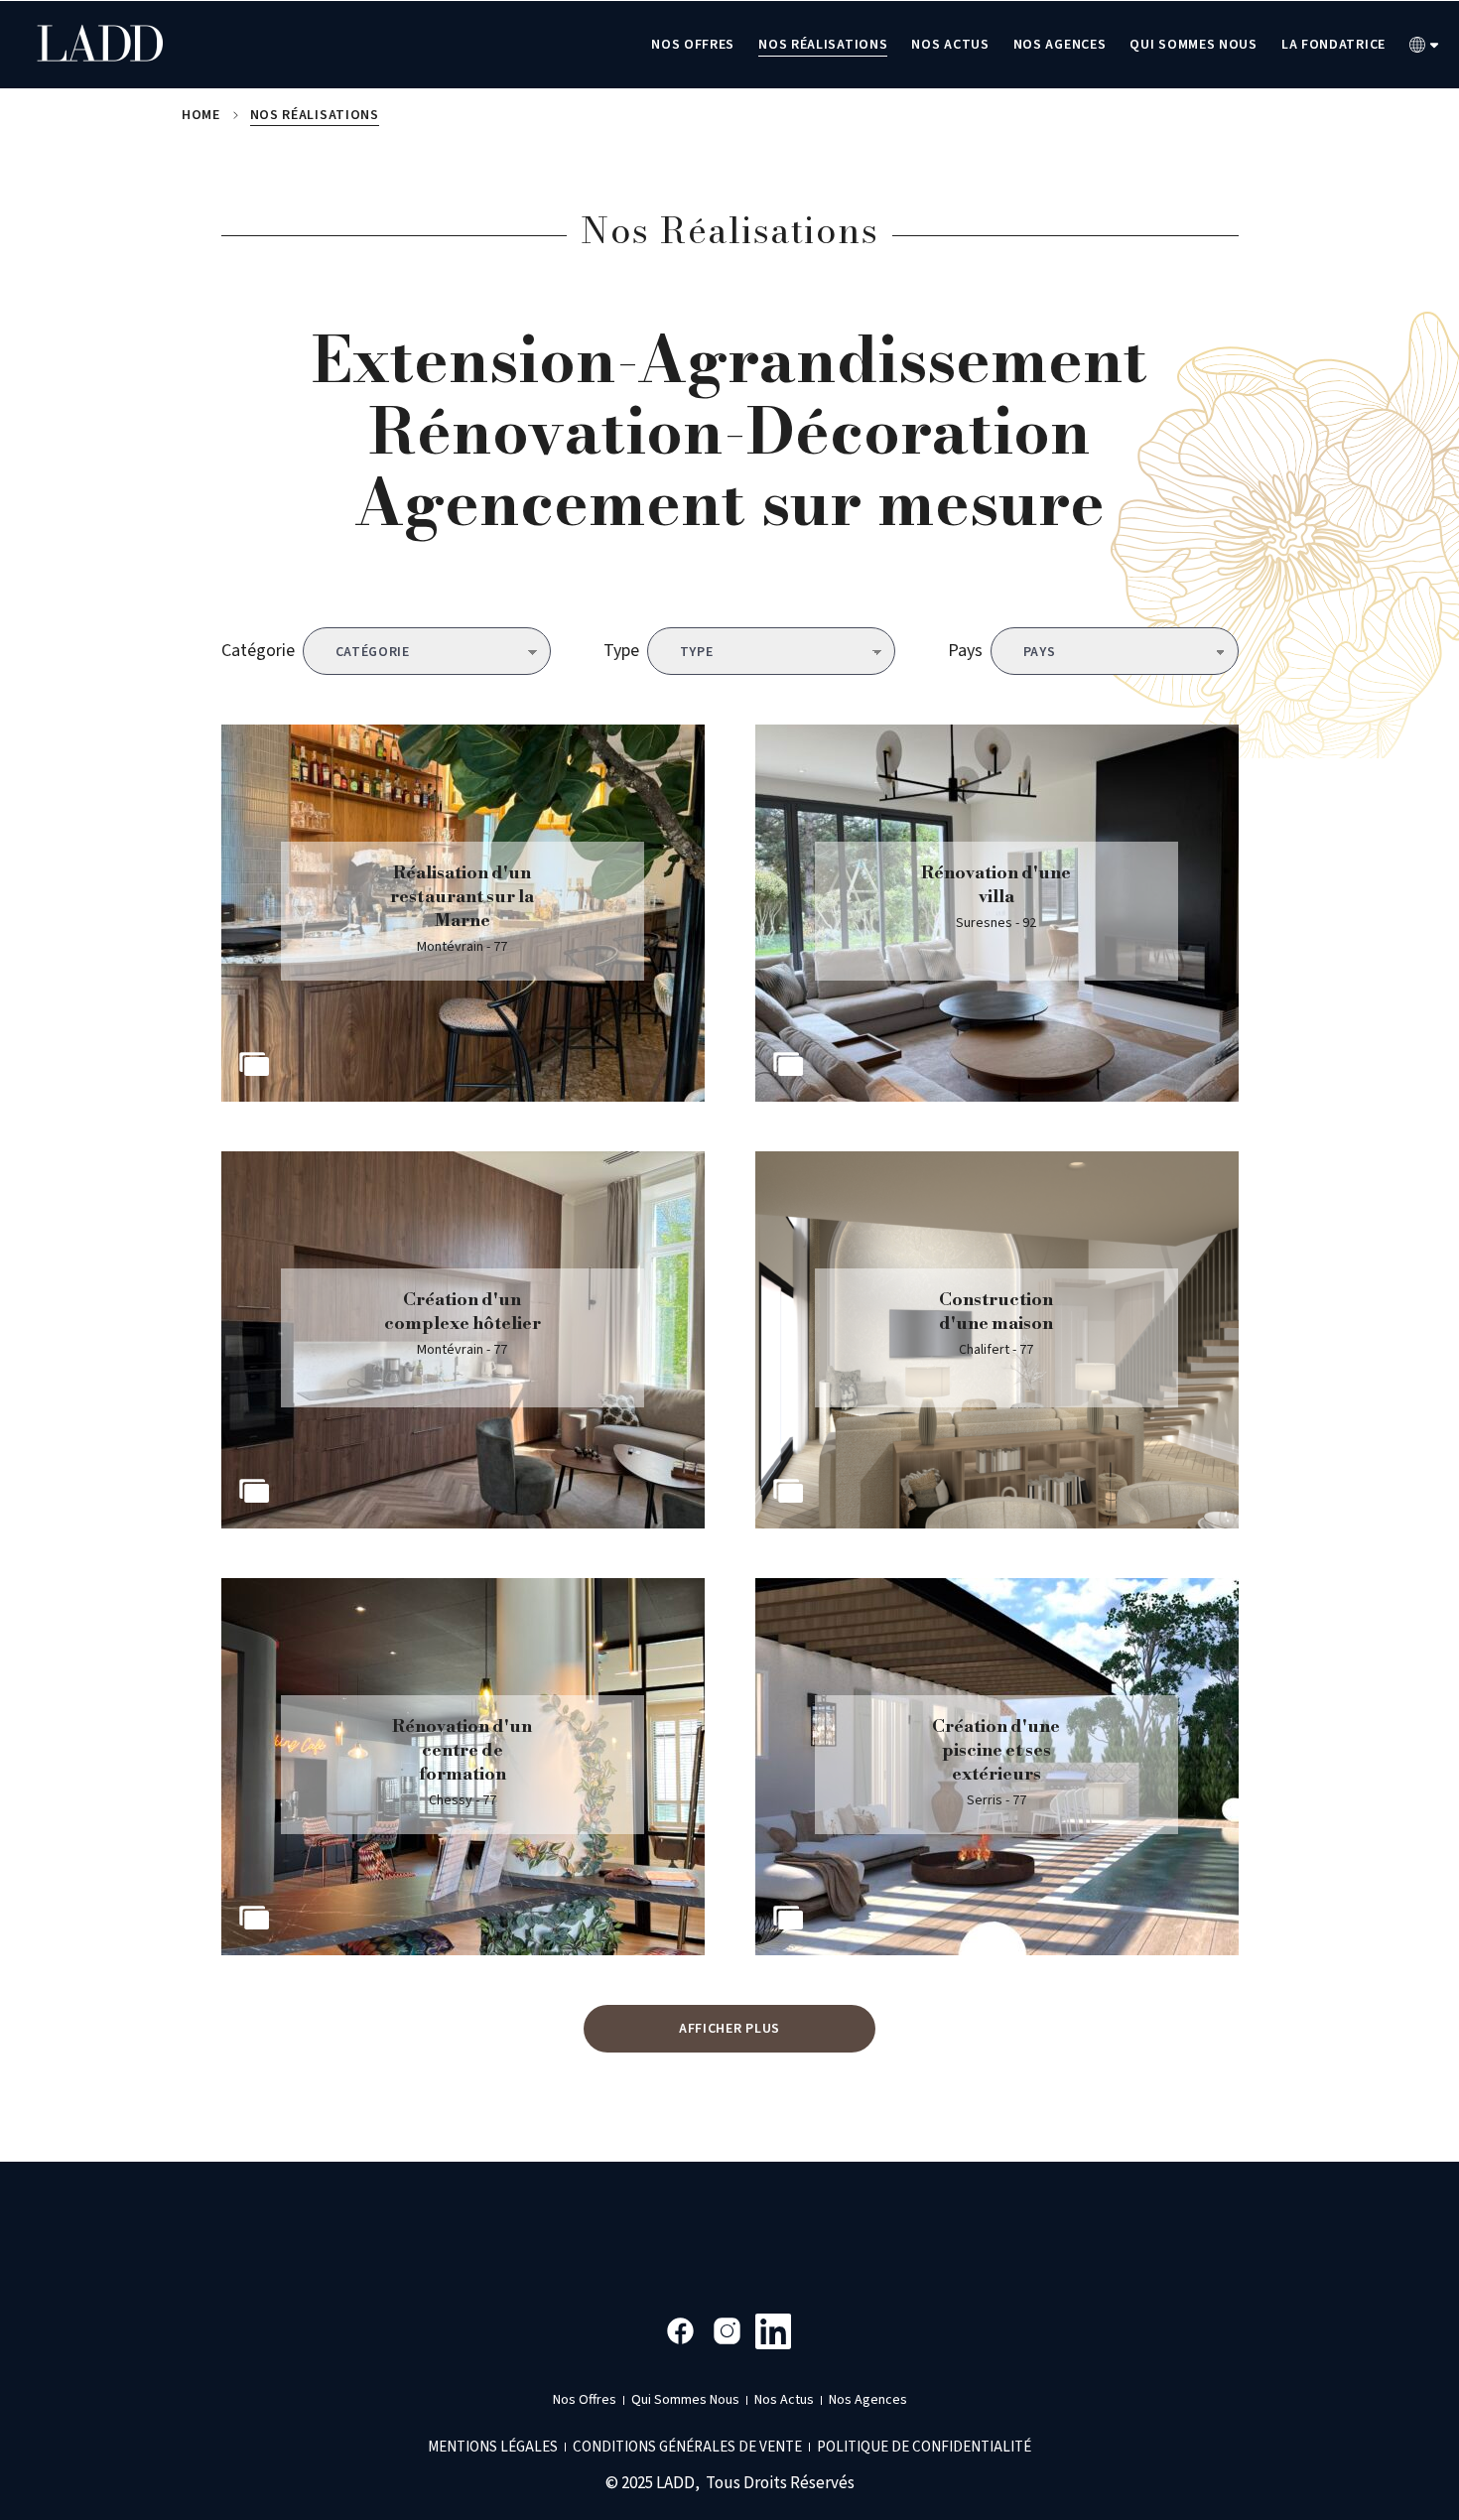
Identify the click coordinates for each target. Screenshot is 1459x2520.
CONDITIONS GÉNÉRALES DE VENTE (687, 2447)
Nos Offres (693, 45)
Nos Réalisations (823, 45)
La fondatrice (1333, 45)
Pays (965, 651)
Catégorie (258, 651)
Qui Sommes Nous (1194, 45)
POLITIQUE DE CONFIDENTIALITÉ (924, 2447)
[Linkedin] (774, 2331)
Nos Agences (1060, 45)
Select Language (1424, 45)
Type (621, 651)
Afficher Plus (729, 2029)
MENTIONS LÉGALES (493, 2447)
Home (201, 115)
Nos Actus (950, 45)
